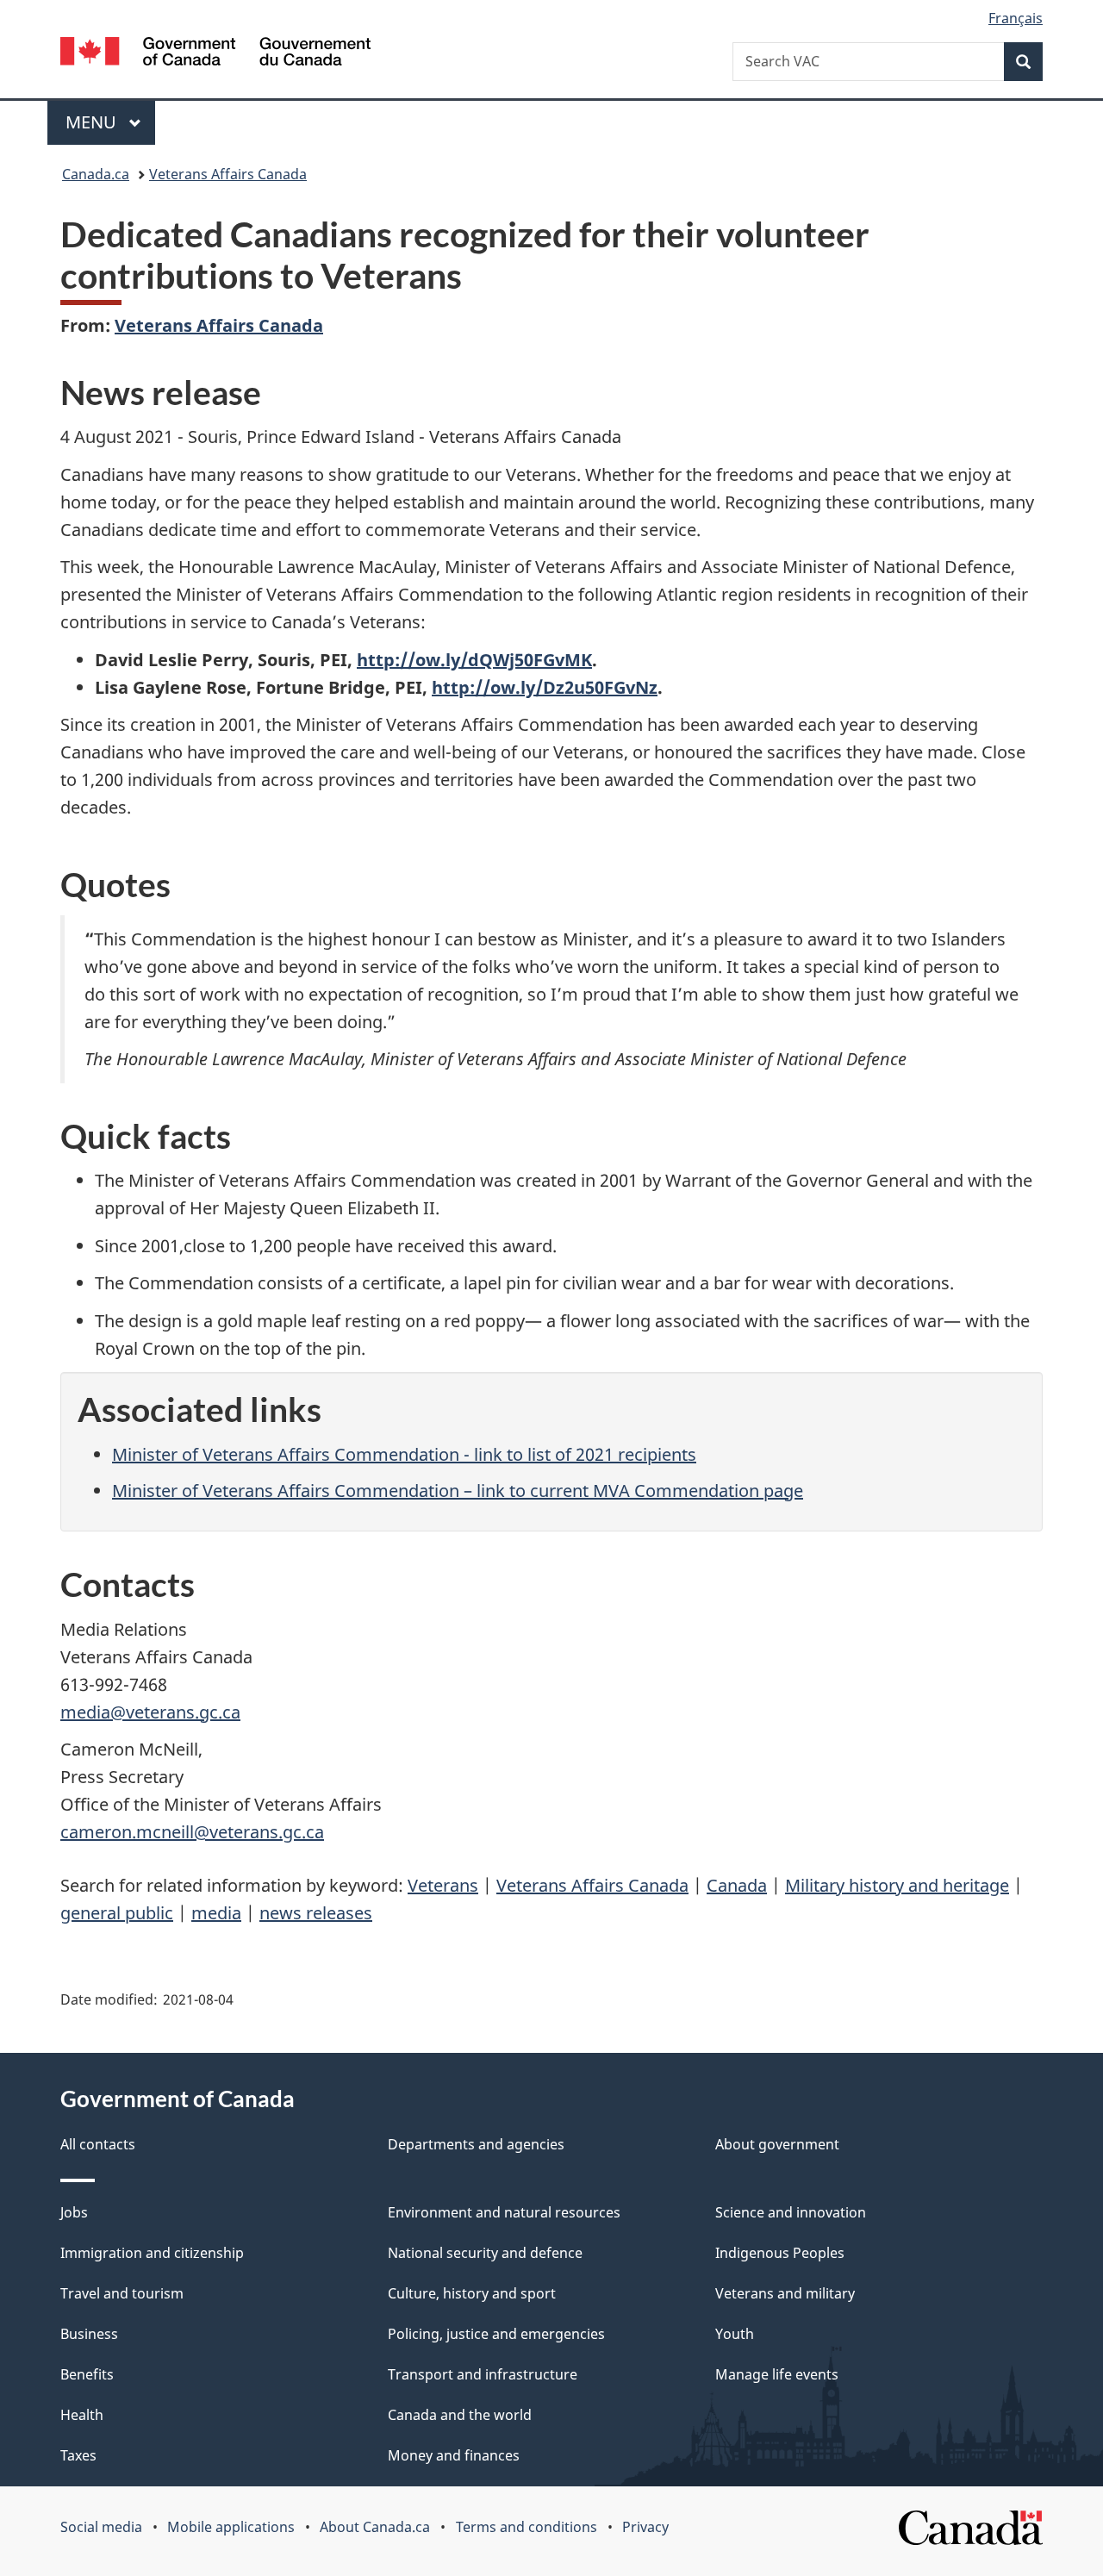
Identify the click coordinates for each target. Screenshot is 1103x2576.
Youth (735, 2334)
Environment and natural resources (504, 2212)
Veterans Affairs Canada (228, 174)
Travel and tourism (122, 2293)
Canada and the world (460, 2415)
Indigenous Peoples (780, 2253)
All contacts (98, 2144)
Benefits (87, 2374)
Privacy (645, 2527)
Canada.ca (96, 174)
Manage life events (777, 2374)
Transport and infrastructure (483, 2374)
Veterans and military (785, 2293)
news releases (316, 1913)
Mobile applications (231, 2527)
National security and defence (485, 2253)
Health (82, 2415)
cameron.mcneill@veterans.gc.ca (192, 1832)
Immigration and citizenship (152, 2253)
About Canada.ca (375, 2527)
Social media (101, 2527)
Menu (93, 122)
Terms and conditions (527, 2527)
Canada (737, 1885)
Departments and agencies (476, 2144)
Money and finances (454, 2455)
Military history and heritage (897, 1885)
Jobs (74, 2212)
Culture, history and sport (472, 2293)
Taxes (78, 2455)
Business (89, 2334)
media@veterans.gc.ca (150, 1712)
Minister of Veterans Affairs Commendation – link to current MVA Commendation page (458, 1491)
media (216, 1913)
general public (117, 1913)
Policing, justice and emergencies (496, 2334)
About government (777, 2144)
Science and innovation (791, 2212)
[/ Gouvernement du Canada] (215, 54)
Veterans (443, 1885)
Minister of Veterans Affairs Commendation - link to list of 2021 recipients (404, 1454)
